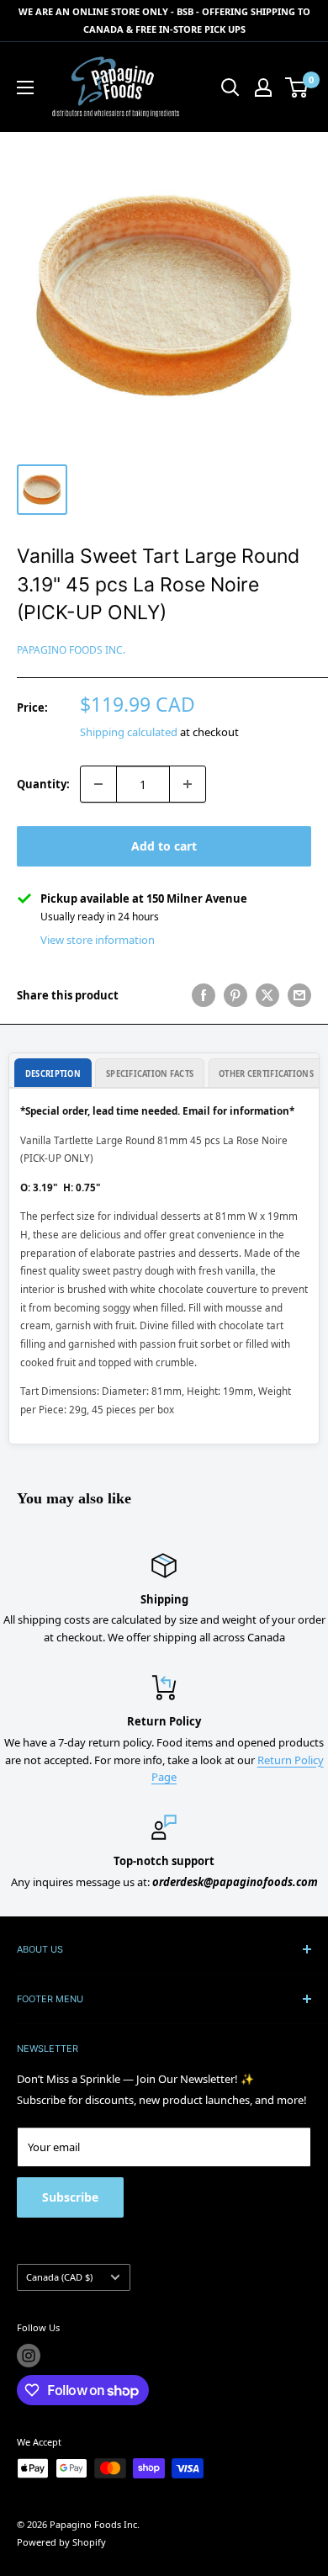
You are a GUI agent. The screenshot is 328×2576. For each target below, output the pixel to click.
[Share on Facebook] (204, 995)
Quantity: (43, 784)
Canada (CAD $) (59, 2277)
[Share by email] (299, 995)
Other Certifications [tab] (266, 1074)
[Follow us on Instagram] (29, 2356)
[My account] (263, 87)
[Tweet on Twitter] (267, 995)
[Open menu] (25, 87)
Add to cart (164, 846)
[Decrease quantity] (98, 784)
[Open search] (230, 87)
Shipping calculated (129, 732)
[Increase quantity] (188, 784)
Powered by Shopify (61, 2542)
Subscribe (70, 2197)
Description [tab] (53, 1074)
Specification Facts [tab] (150, 1074)
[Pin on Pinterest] (235, 995)
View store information (98, 940)
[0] (297, 87)
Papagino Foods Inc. (71, 650)
